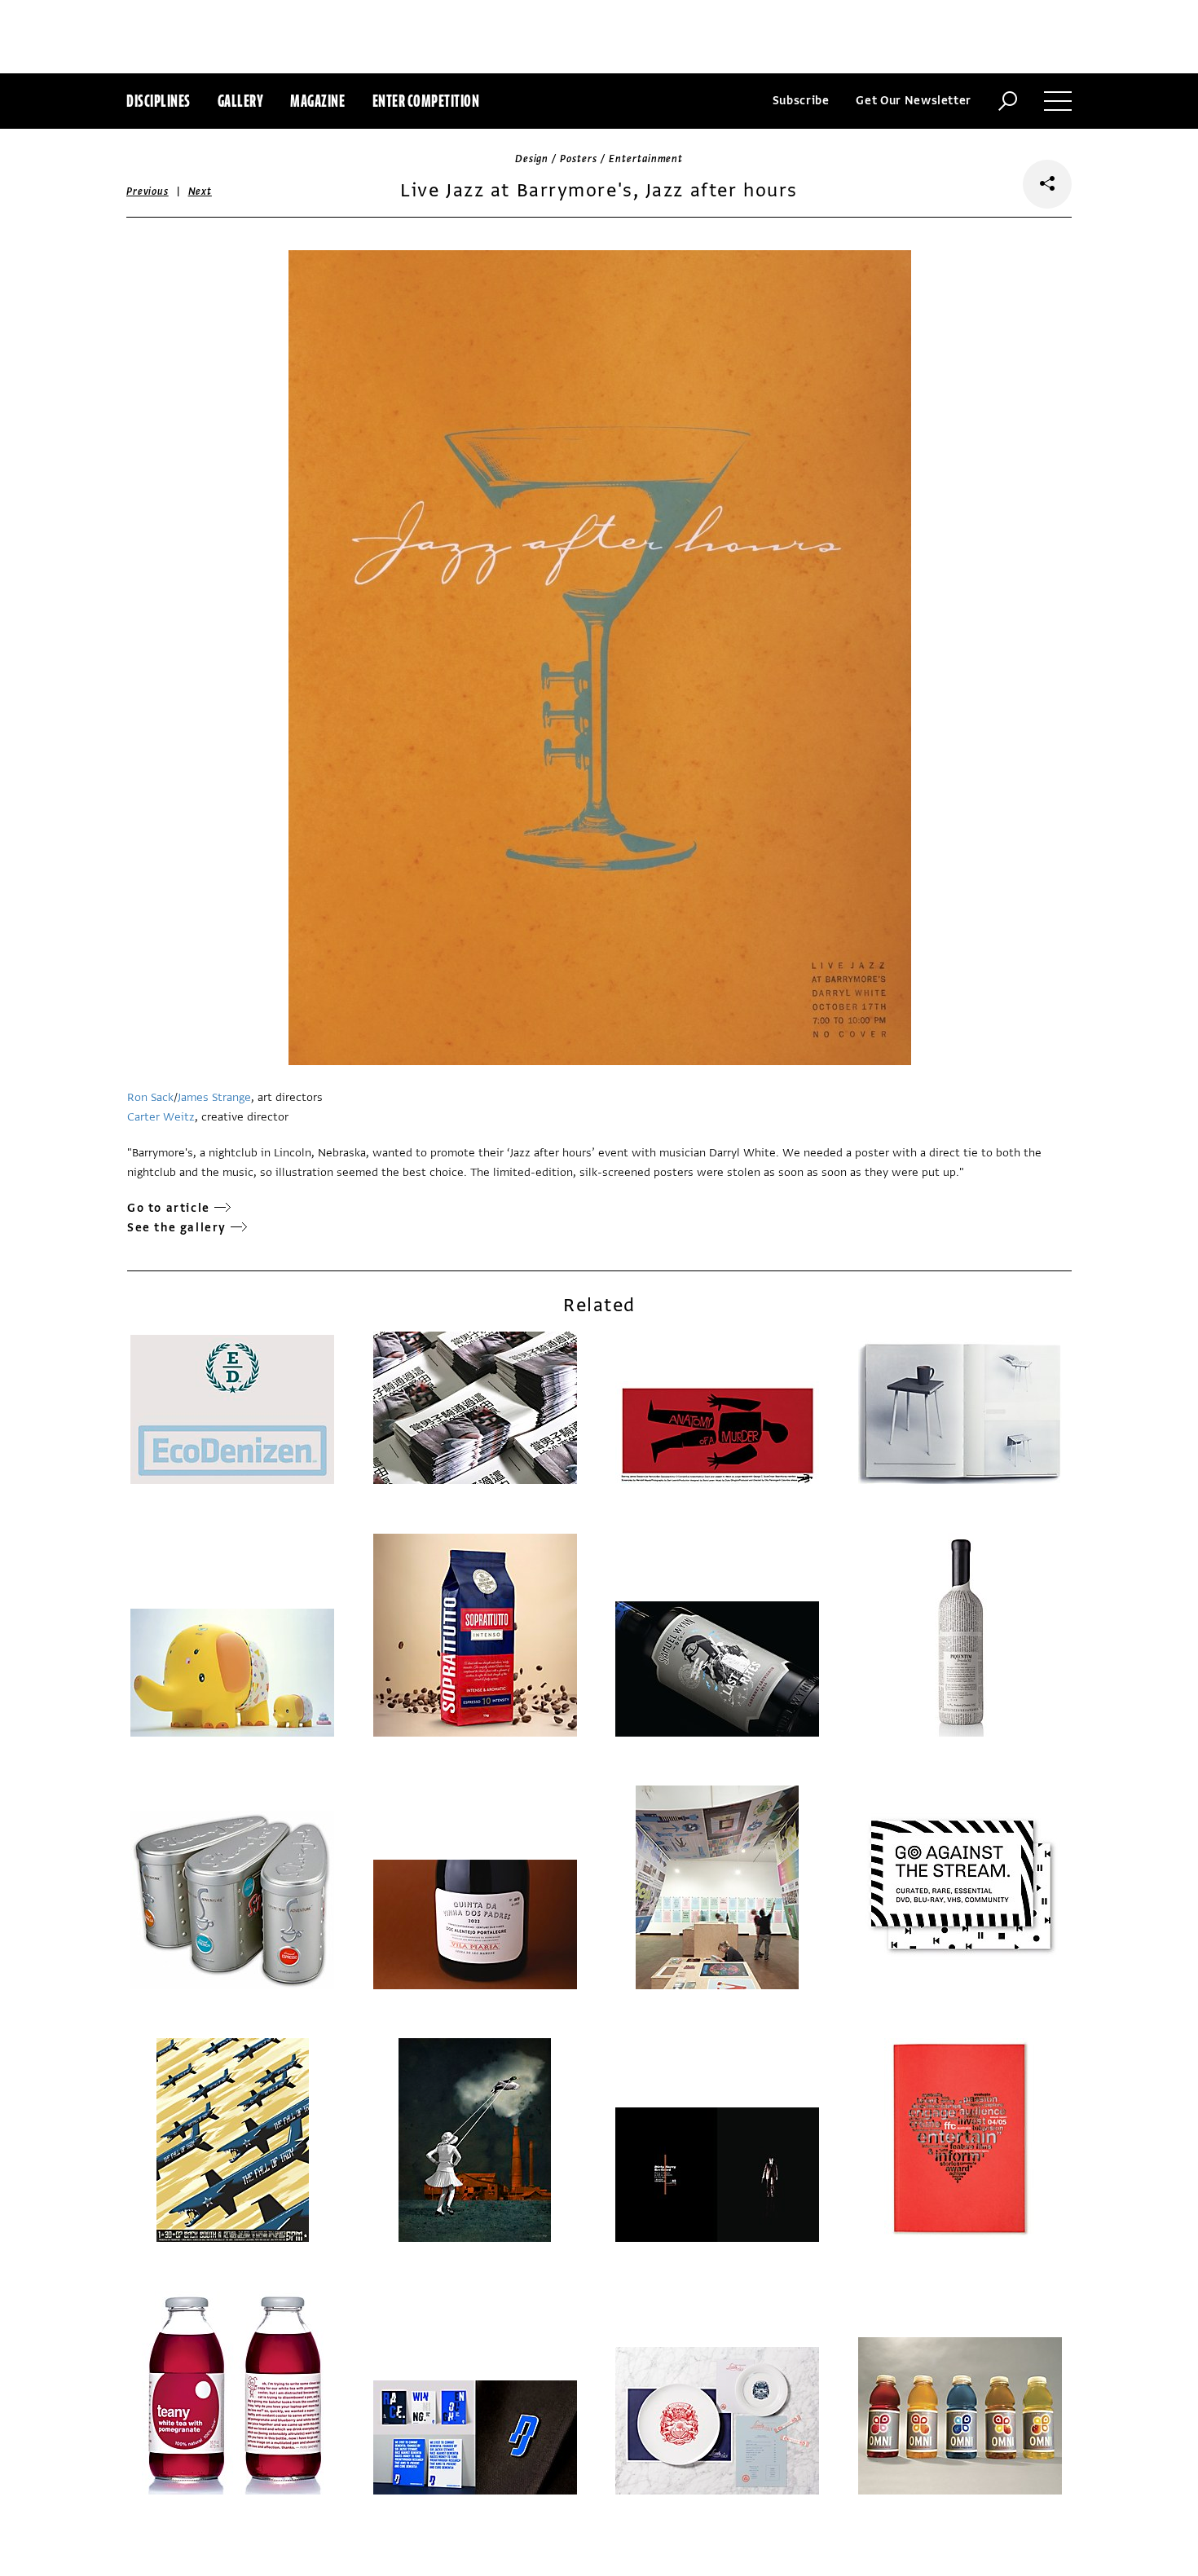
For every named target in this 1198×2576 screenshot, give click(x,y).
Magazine (317, 101)
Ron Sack (150, 1097)
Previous (148, 192)
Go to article (169, 1208)
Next (200, 192)
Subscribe (801, 101)
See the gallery (177, 1228)
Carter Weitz (161, 1117)
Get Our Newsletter (914, 101)
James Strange (214, 1097)
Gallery (241, 101)
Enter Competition (426, 101)
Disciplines (159, 101)
